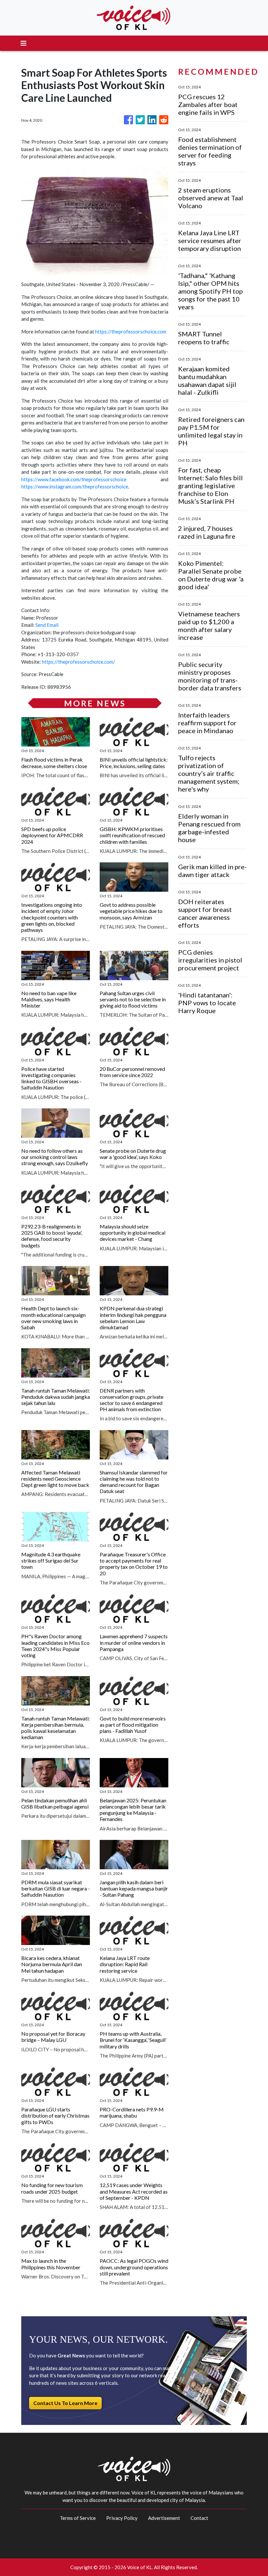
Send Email (47, 625)
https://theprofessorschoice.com (131, 332)
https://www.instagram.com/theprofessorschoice (75, 486)
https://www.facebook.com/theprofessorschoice (74, 479)
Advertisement (164, 2518)
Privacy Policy (122, 2518)
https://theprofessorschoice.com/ (78, 662)
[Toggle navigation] (24, 43)
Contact (199, 2518)
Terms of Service (78, 2518)
